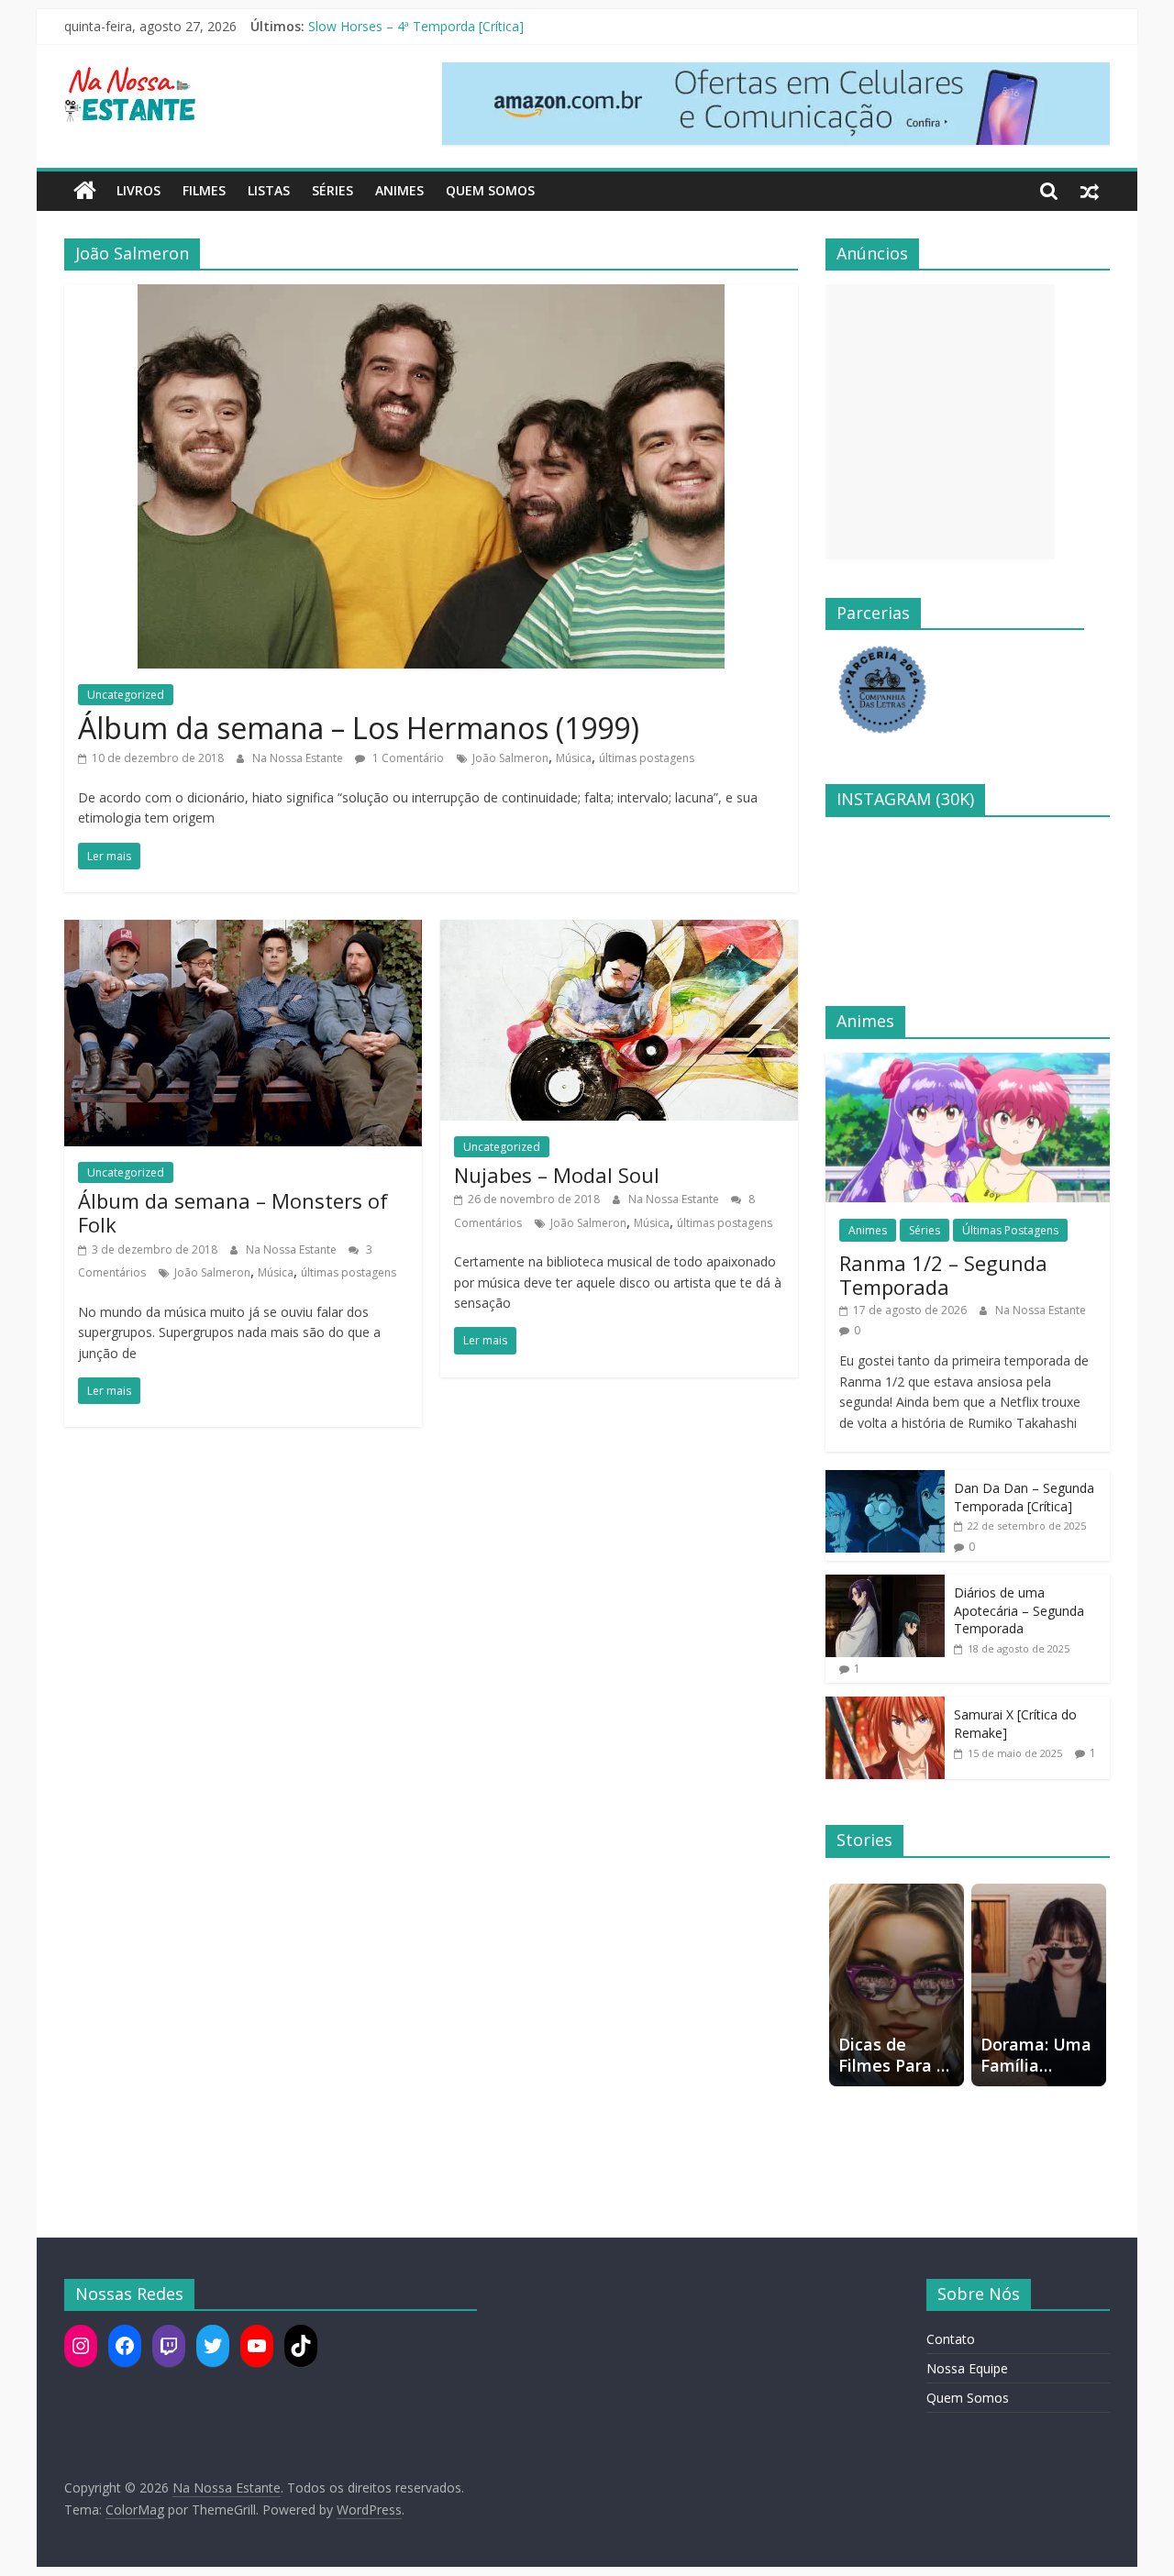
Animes (399, 190)
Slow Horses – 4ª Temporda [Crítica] (416, 26)
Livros (138, 190)
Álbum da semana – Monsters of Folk (233, 1212)
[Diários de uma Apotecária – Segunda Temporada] (885, 1584)
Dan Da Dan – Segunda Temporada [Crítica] (1024, 1497)
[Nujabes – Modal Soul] (619, 931)
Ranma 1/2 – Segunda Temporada (943, 1275)
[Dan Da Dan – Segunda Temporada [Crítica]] (885, 1480)
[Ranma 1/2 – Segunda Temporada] (968, 1062)
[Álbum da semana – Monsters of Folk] (243, 931)
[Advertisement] (940, 422)
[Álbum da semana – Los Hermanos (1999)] (431, 295)
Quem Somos (490, 190)
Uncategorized (126, 695)
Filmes (204, 190)
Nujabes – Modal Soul (557, 1175)
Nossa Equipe (967, 2368)
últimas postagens (647, 758)
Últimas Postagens (1010, 1230)
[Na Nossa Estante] (85, 191)
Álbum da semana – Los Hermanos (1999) (359, 728)
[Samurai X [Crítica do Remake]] (885, 1706)
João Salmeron (510, 758)
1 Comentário (407, 758)
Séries (332, 190)
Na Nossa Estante (299, 758)
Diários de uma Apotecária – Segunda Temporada (1019, 1610)
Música (574, 758)
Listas (269, 190)
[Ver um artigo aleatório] (1090, 191)
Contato (951, 2339)
